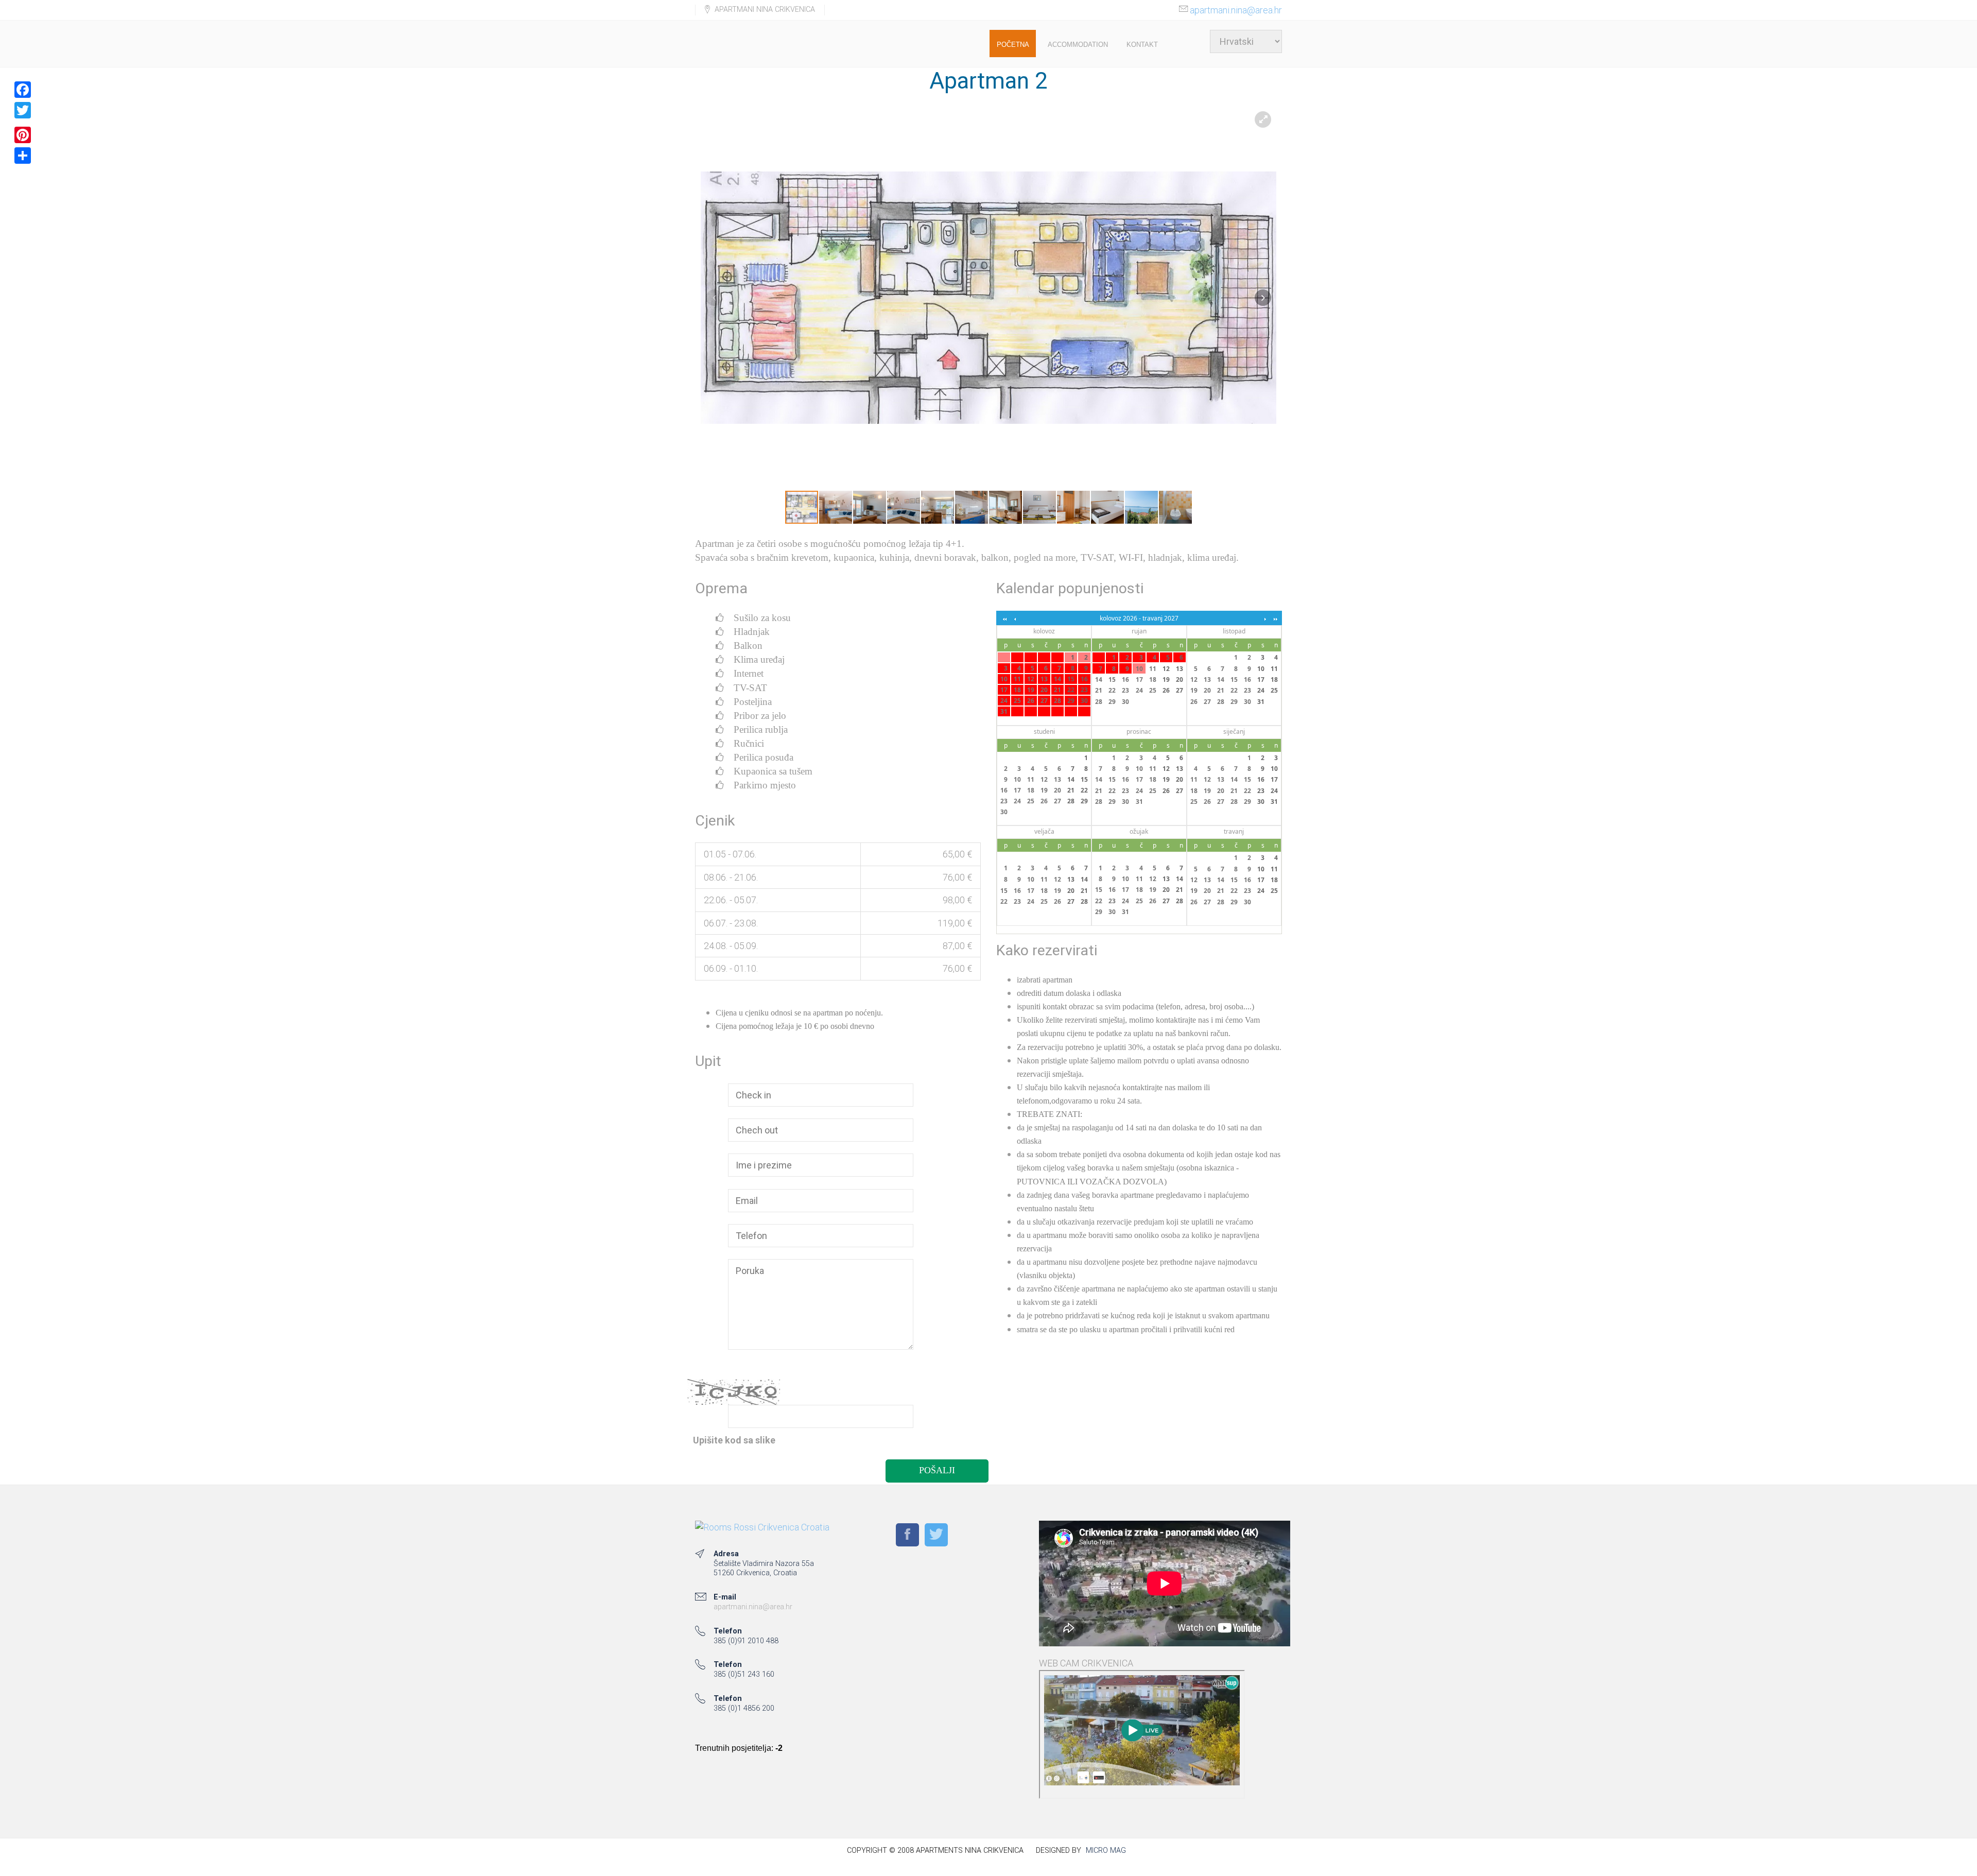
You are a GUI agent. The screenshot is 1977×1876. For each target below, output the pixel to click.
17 (1004, 690)
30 (1084, 701)
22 (1071, 690)
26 (1031, 701)
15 (1071, 679)
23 (1084, 690)
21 (1057, 690)
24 (1004, 701)
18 (1017, 690)
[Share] (23, 156)
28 (1057, 701)
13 (1044, 679)
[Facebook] (23, 90)
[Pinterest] (23, 135)
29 (1071, 701)
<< (1004, 618)
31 (1004, 711)
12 (1031, 679)
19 (1031, 690)
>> (1274, 618)
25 (1017, 701)
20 (1044, 690)
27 (1044, 701)
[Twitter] (23, 110)
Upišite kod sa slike (734, 1440)
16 (1084, 679)
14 (1057, 679)
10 (1004, 679)
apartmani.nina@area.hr (1236, 10)
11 (1017, 679)
